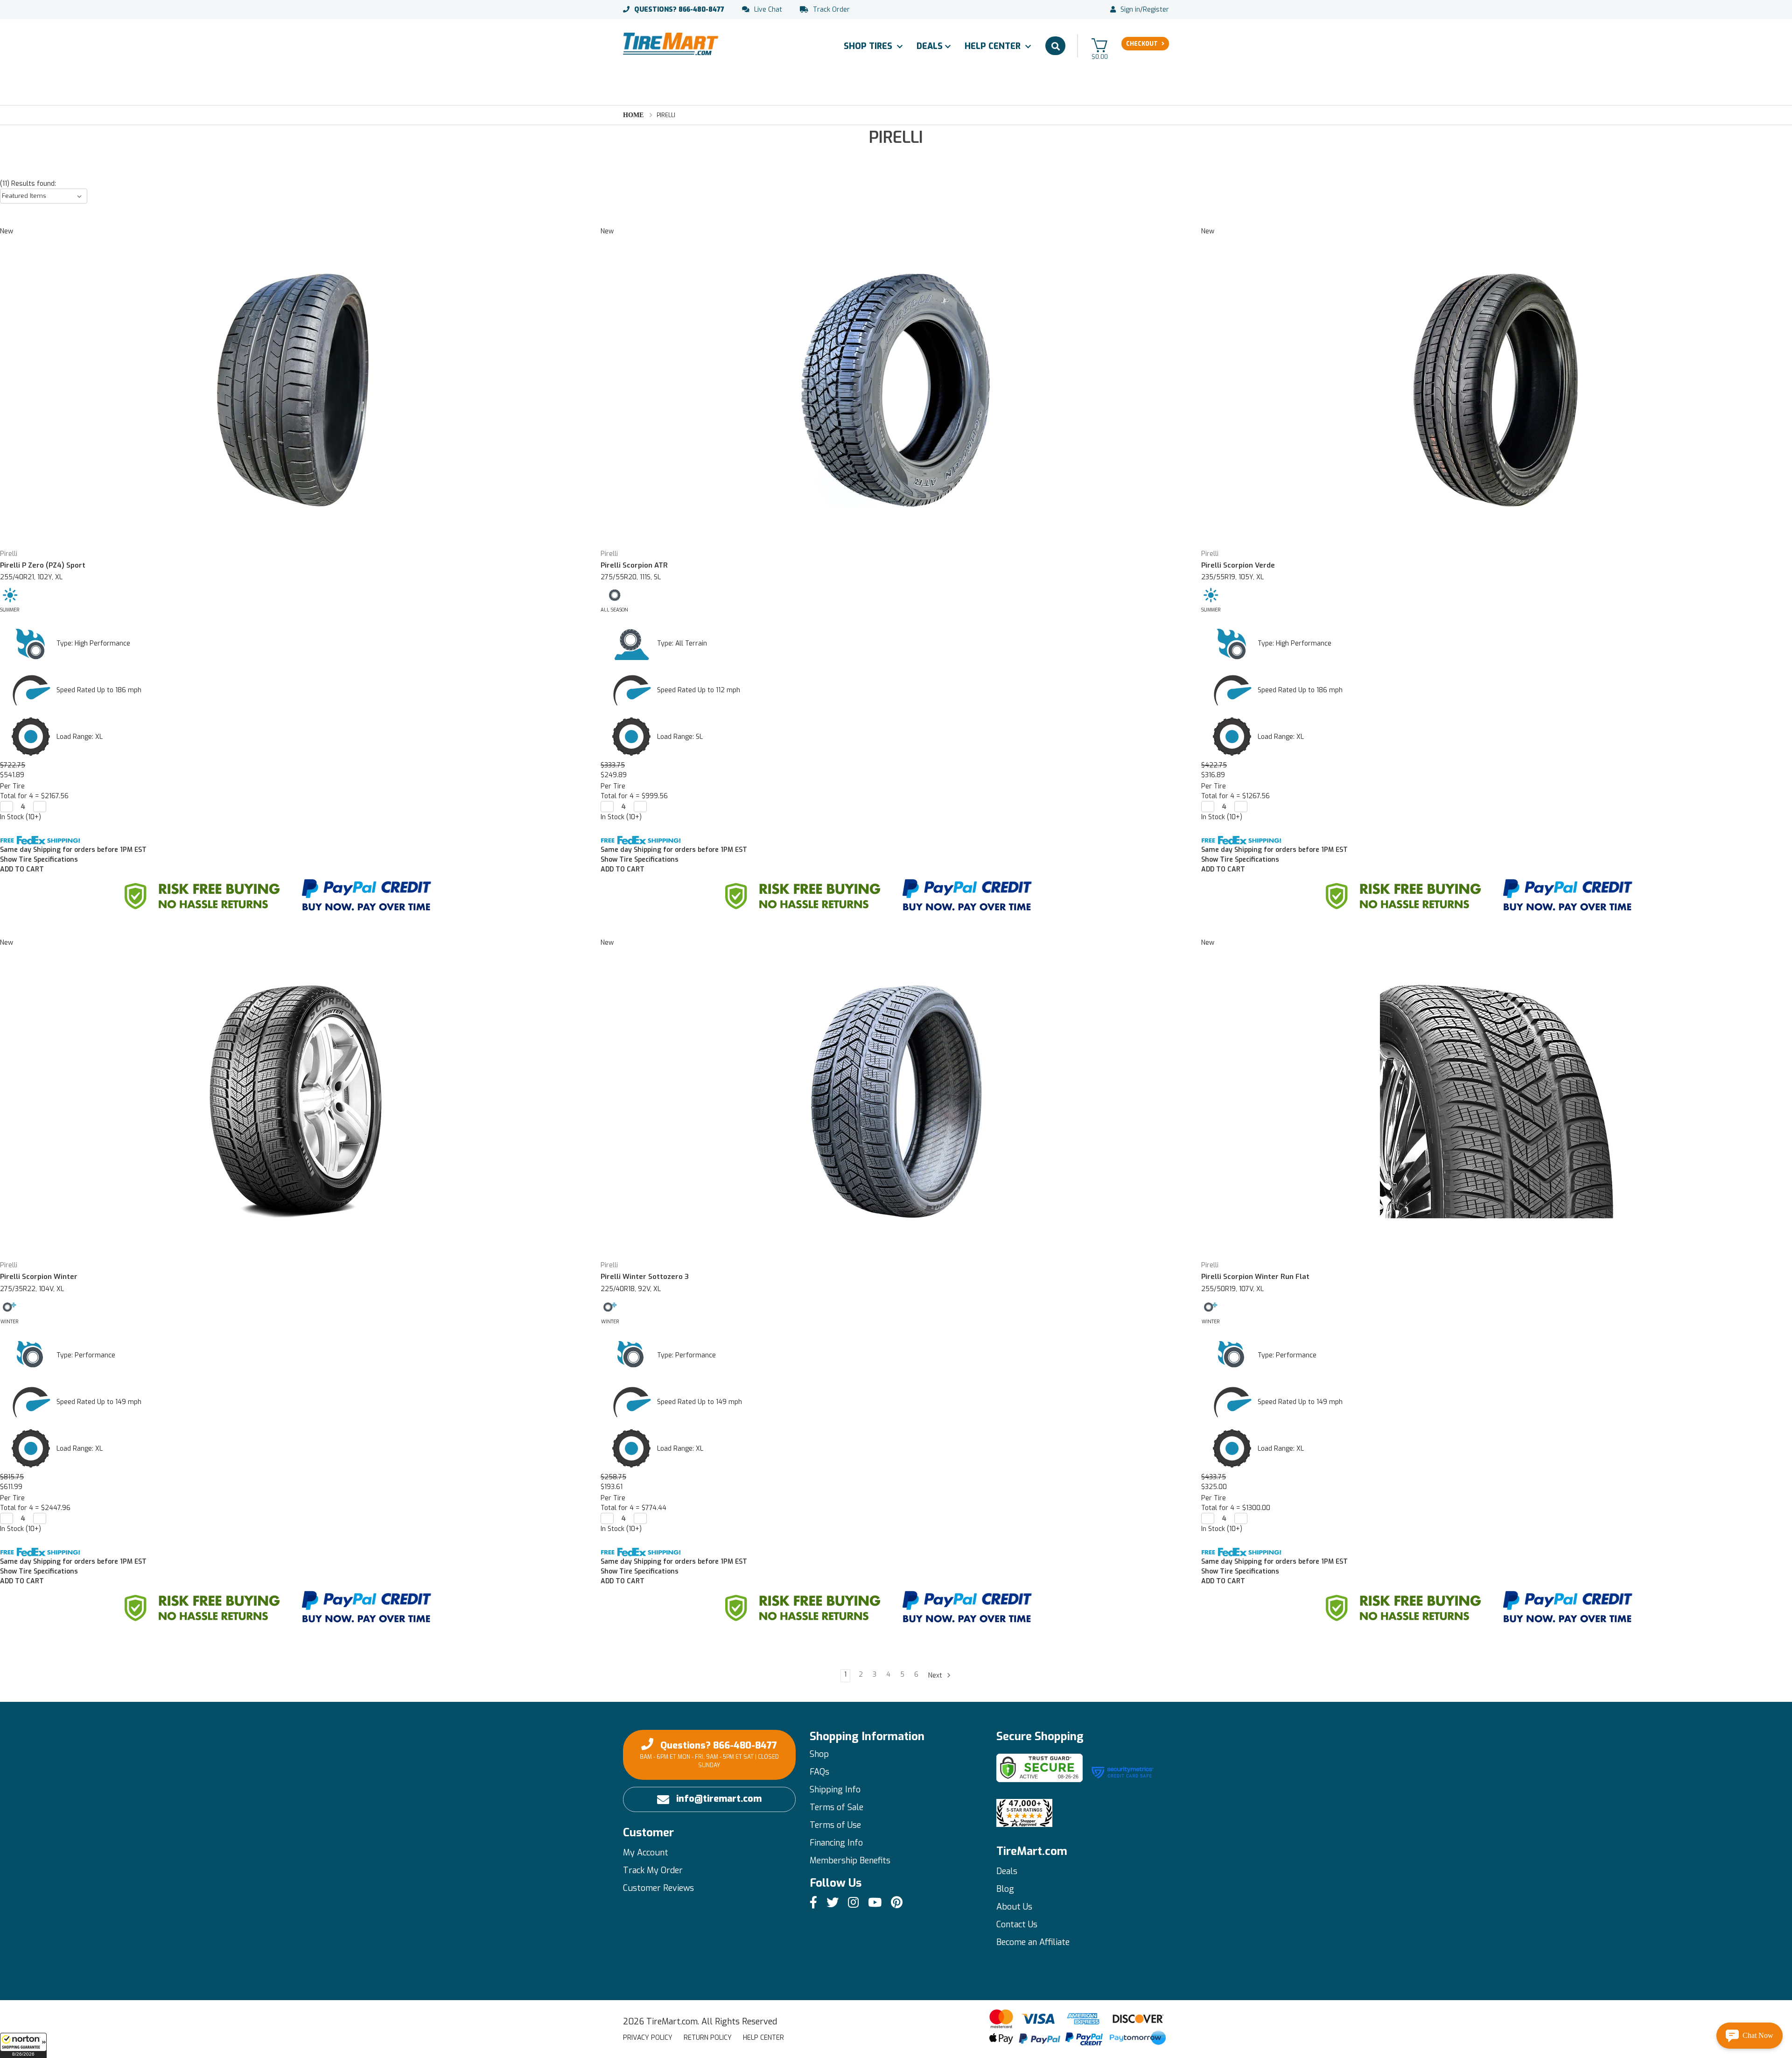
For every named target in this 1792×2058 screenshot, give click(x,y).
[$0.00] (1099, 45)
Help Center (994, 46)
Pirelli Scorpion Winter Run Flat (1255, 1277)
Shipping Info (835, 1790)
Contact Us (1017, 1925)
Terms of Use (835, 1825)
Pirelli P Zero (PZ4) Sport (43, 565)
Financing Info (836, 1843)
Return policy (708, 2038)
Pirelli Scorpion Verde (1238, 565)
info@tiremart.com (719, 1799)
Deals (930, 46)
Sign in (1130, 10)
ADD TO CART (22, 869)
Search (1055, 46)
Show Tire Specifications (39, 860)
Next (936, 1675)
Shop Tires (869, 46)
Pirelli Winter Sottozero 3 (645, 1277)
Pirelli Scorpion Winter (39, 1277)
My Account (646, 1853)
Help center (763, 2038)
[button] (23, 2045)
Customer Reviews (658, 1888)
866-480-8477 (679, 10)
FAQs (819, 1772)
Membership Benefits (850, 1861)
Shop (819, 1754)
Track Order (831, 10)
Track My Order (653, 1870)
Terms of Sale (836, 1807)
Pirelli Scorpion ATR (634, 565)
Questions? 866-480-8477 (709, 1754)
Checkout (1142, 44)
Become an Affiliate (1033, 1942)
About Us (1014, 1907)
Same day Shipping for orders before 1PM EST (73, 850)
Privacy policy (648, 2038)
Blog (1005, 1889)
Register (1156, 10)
